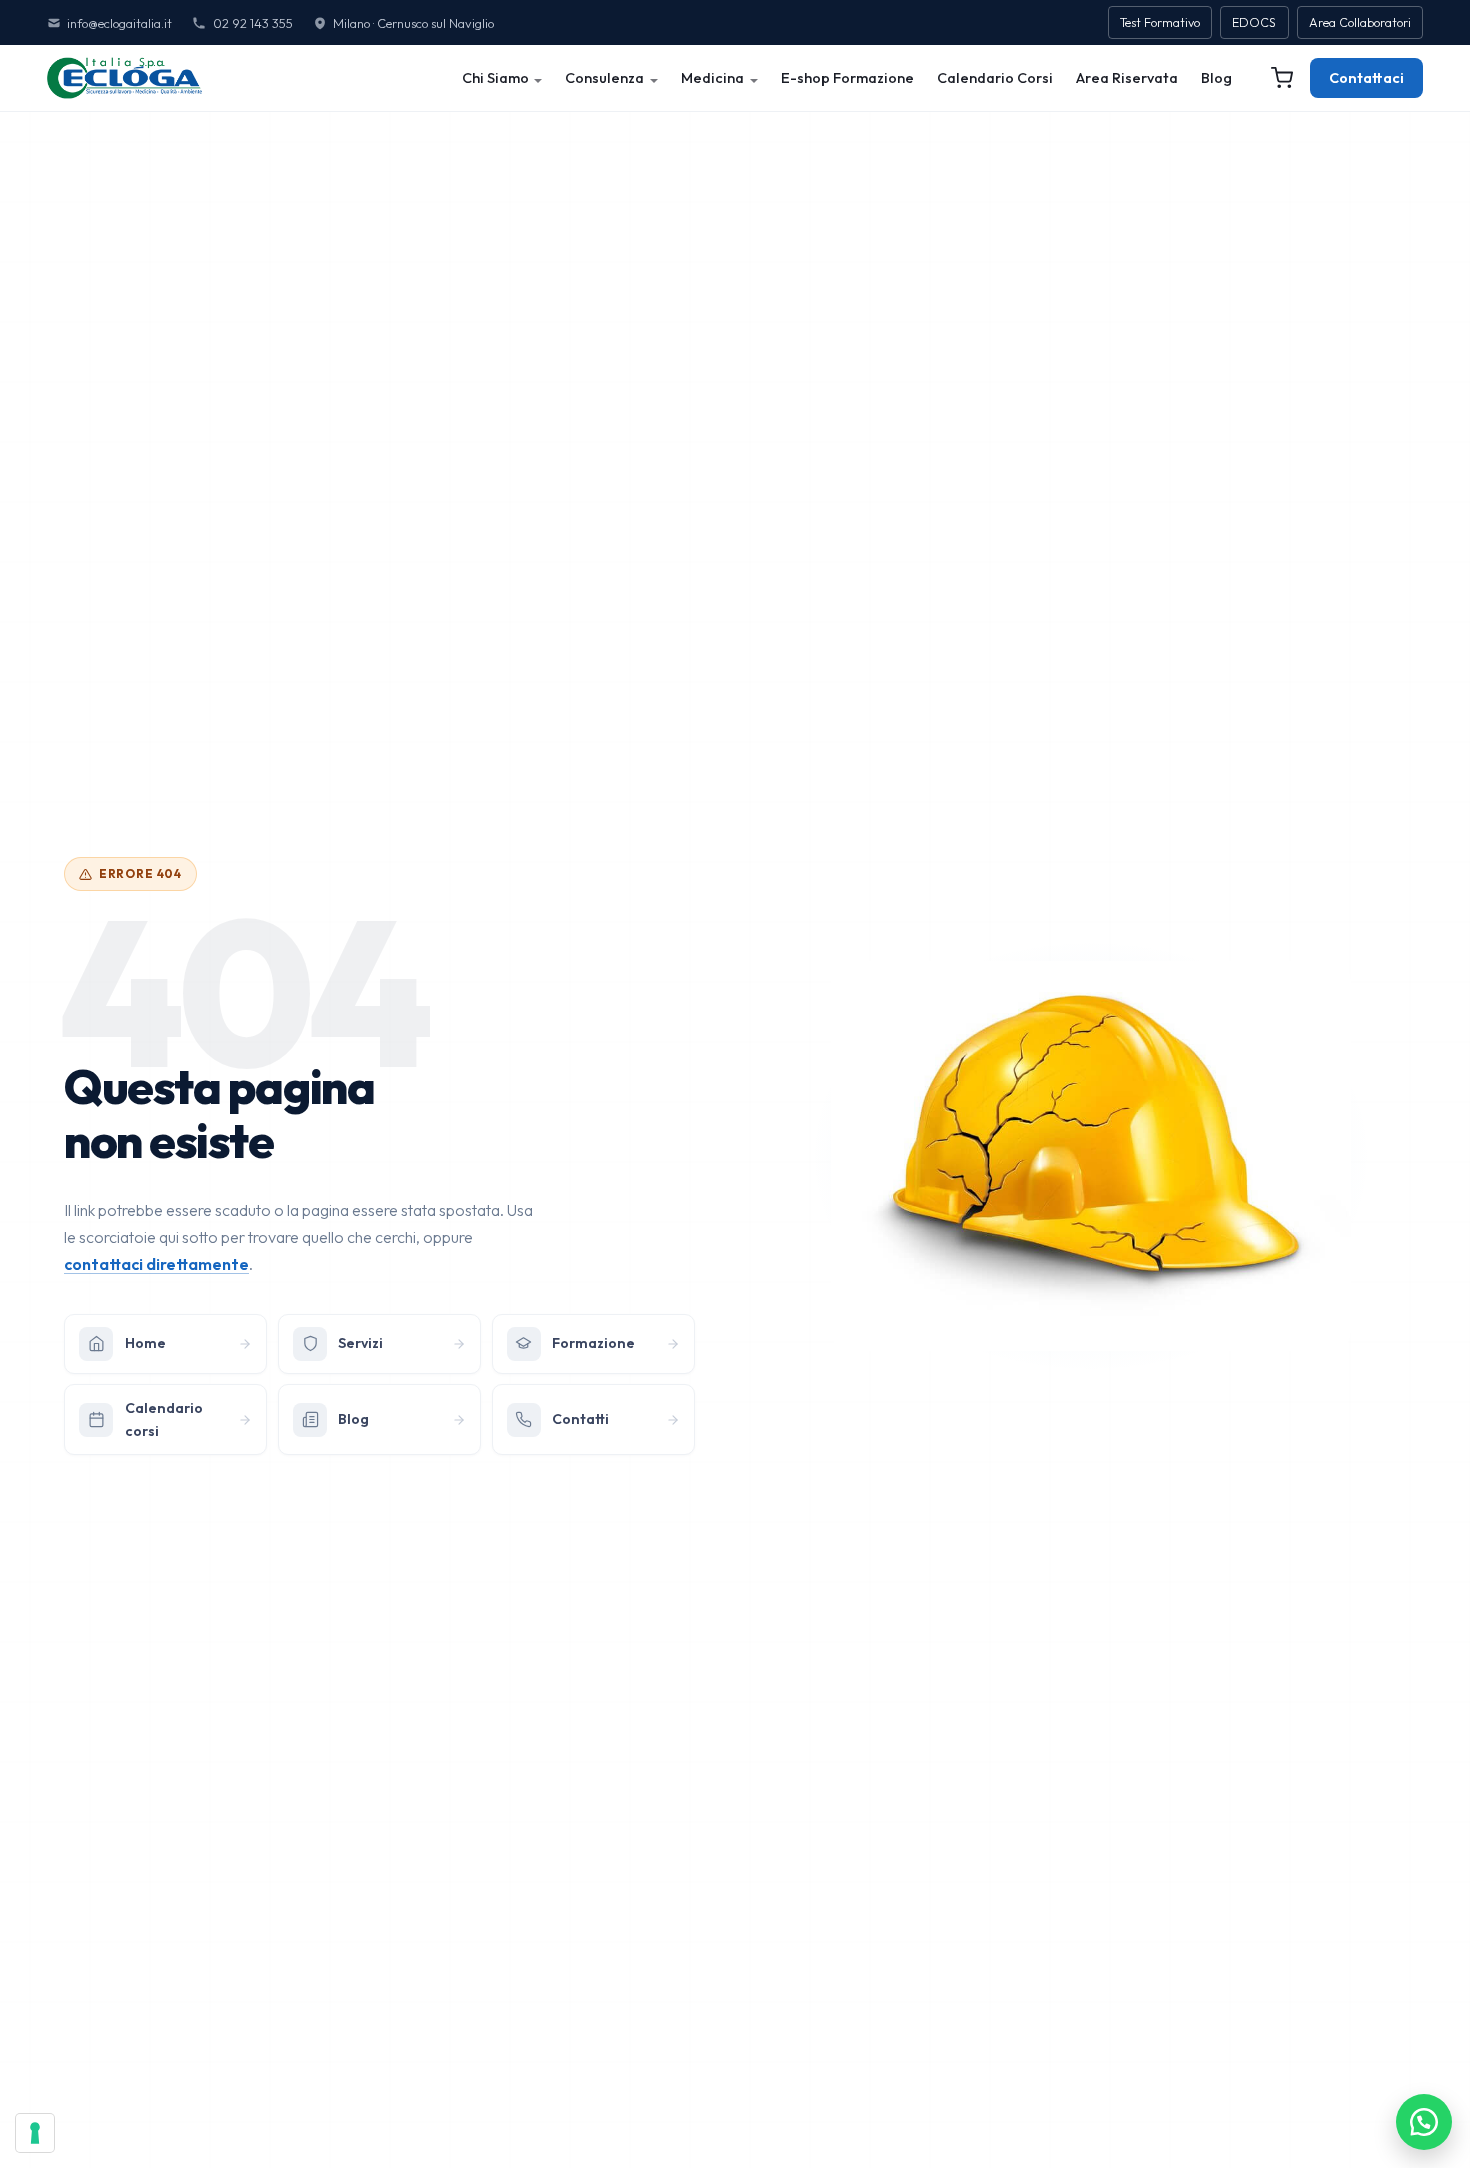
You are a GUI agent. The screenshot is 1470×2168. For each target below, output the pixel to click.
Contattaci (1366, 78)
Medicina (712, 78)
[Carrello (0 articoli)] (1282, 78)
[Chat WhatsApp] (1424, 2122)
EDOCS (1254, 22)
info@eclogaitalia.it (119, 23)
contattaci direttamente (156, 1264)
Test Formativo (1160, 22)
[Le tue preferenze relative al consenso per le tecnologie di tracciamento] (35, 2133)
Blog (1216, 78)
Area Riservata (1127, 78)
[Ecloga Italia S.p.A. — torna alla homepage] (124, 78)
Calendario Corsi (995, 78)
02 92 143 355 (252, 23)
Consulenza (604, 78)
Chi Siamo (495, 78)
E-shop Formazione (847, 78)
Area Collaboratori (1360, 22)
